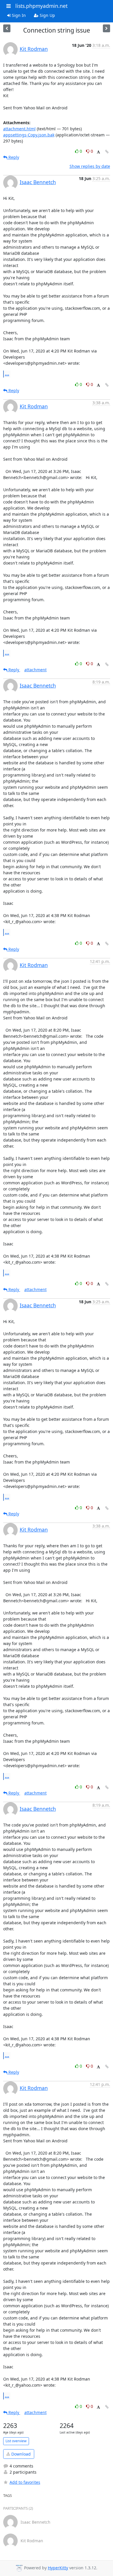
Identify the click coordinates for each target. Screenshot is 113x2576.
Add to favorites (25, 2482)
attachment (35, 670)
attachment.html (19, 129)
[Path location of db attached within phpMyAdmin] (7, 28)
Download (20, 2454)
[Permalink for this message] (107, 152)
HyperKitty (58, 2568)
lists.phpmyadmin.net (41, 6)
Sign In (18, 15)
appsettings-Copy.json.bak (29, 135)
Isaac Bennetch (38, 182)
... (7, 374)
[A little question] (106, 28)
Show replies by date (90, 166)
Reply (13, 157)
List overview (16, 2441)
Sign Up (47, 15)
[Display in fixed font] (98, 152)
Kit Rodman (34, 49)
